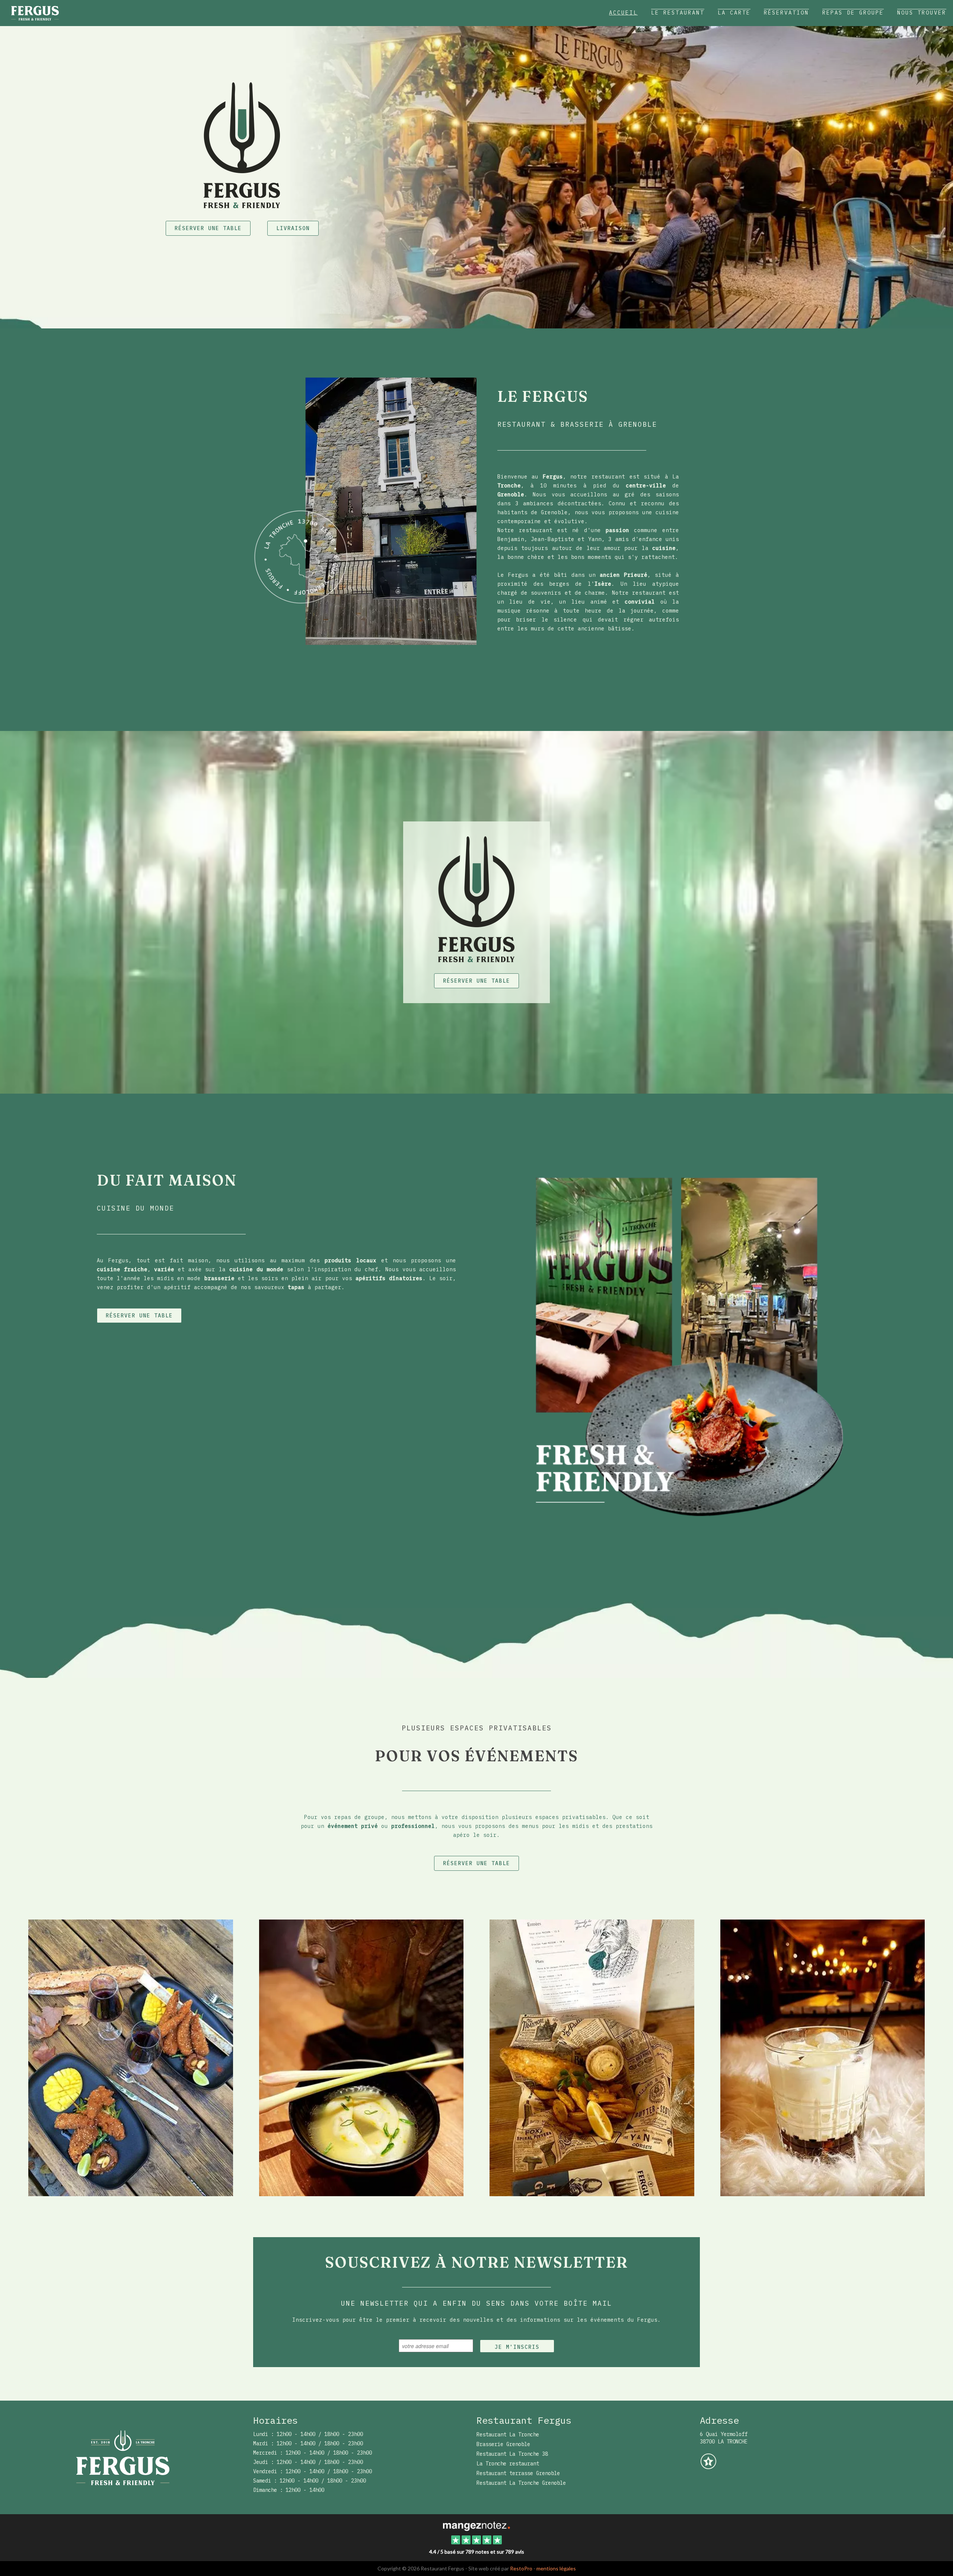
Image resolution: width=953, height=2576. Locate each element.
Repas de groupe (853, 13)
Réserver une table (208, 228)
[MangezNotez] (708, 2467)
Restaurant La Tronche (508, 2435)
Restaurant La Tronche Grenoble (521, 2483)
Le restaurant (678, 13)
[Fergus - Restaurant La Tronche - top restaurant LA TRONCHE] (823, 2057)
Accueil (623, 13)
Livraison (293, 228)
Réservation (786, 13)
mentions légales (556, 2568)
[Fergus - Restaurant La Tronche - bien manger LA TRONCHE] (131, 2057)
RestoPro (521, 2568)
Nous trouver (922, 13)
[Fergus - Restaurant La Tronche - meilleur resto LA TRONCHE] (677, 1346)
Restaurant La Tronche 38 (512, 2454)
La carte (734, 13)
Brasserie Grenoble (503, 2444)
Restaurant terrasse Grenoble (518, 2473)
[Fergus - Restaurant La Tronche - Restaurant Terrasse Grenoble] (592, 2057)
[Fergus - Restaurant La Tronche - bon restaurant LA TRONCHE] (361, 2057)
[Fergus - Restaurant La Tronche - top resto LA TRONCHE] (365, 511)
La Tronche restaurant (508, 2464)
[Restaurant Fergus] (476, 2525)
